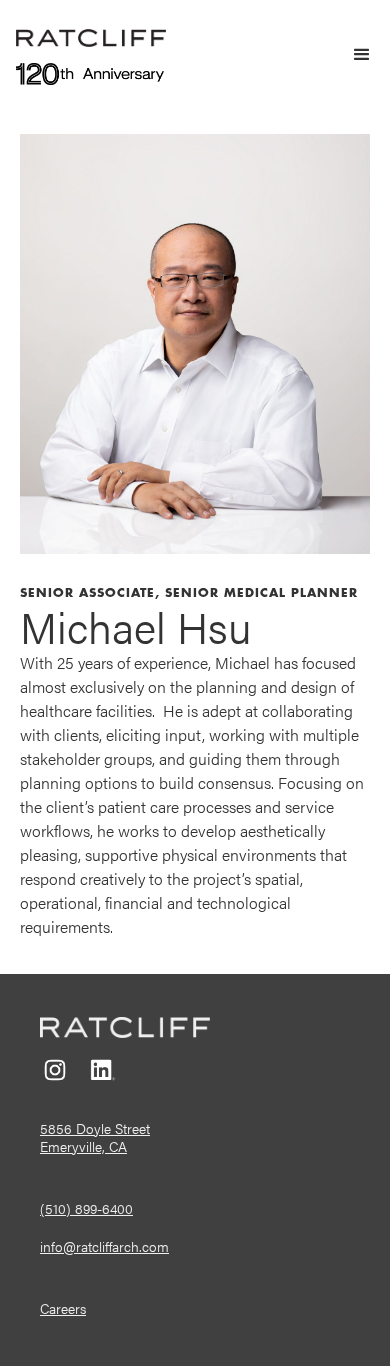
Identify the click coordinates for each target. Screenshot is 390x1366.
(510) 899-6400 (86, 1208)
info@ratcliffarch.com (104, 1246)
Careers (63, 1308)
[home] (91, 36)
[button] (353, 55)
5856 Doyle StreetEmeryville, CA (95, 1137)
